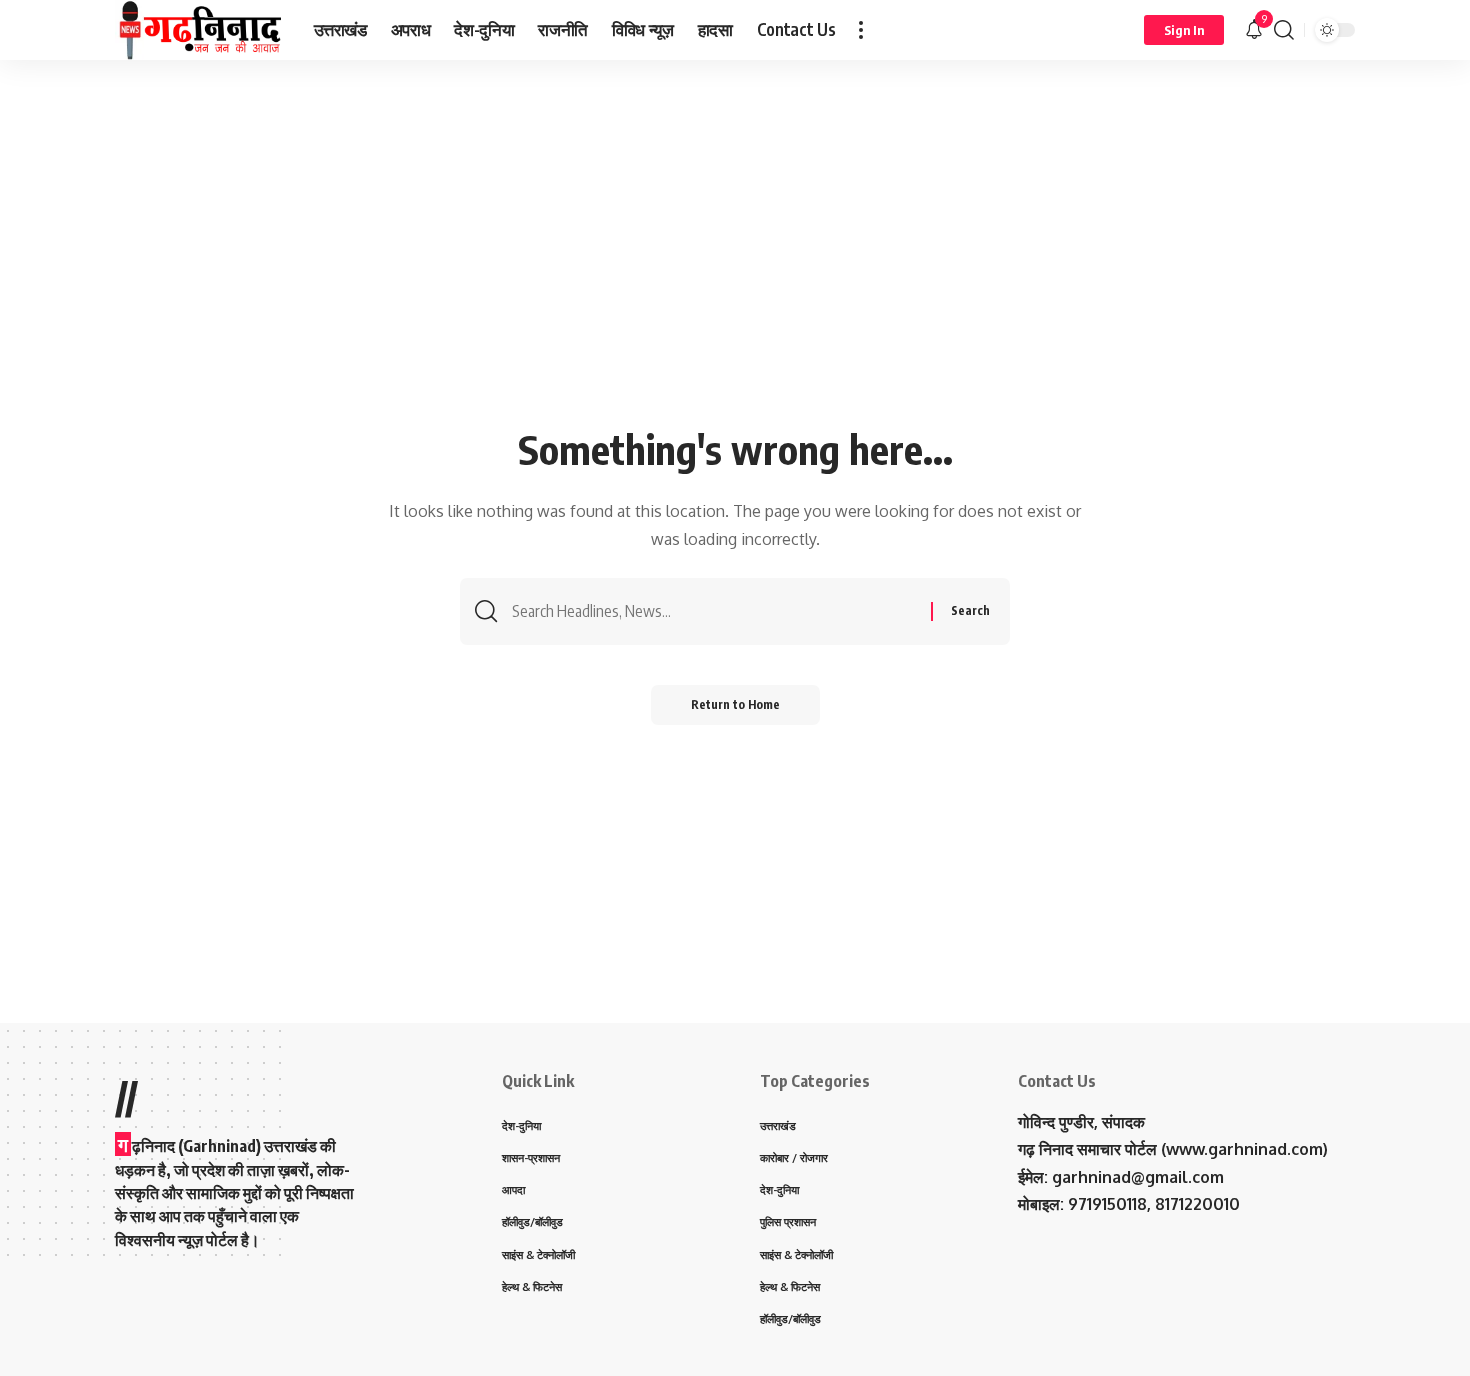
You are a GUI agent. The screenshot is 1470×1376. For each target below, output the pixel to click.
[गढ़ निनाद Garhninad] (198, 30)
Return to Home (735, 704)
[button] (861, 30)
